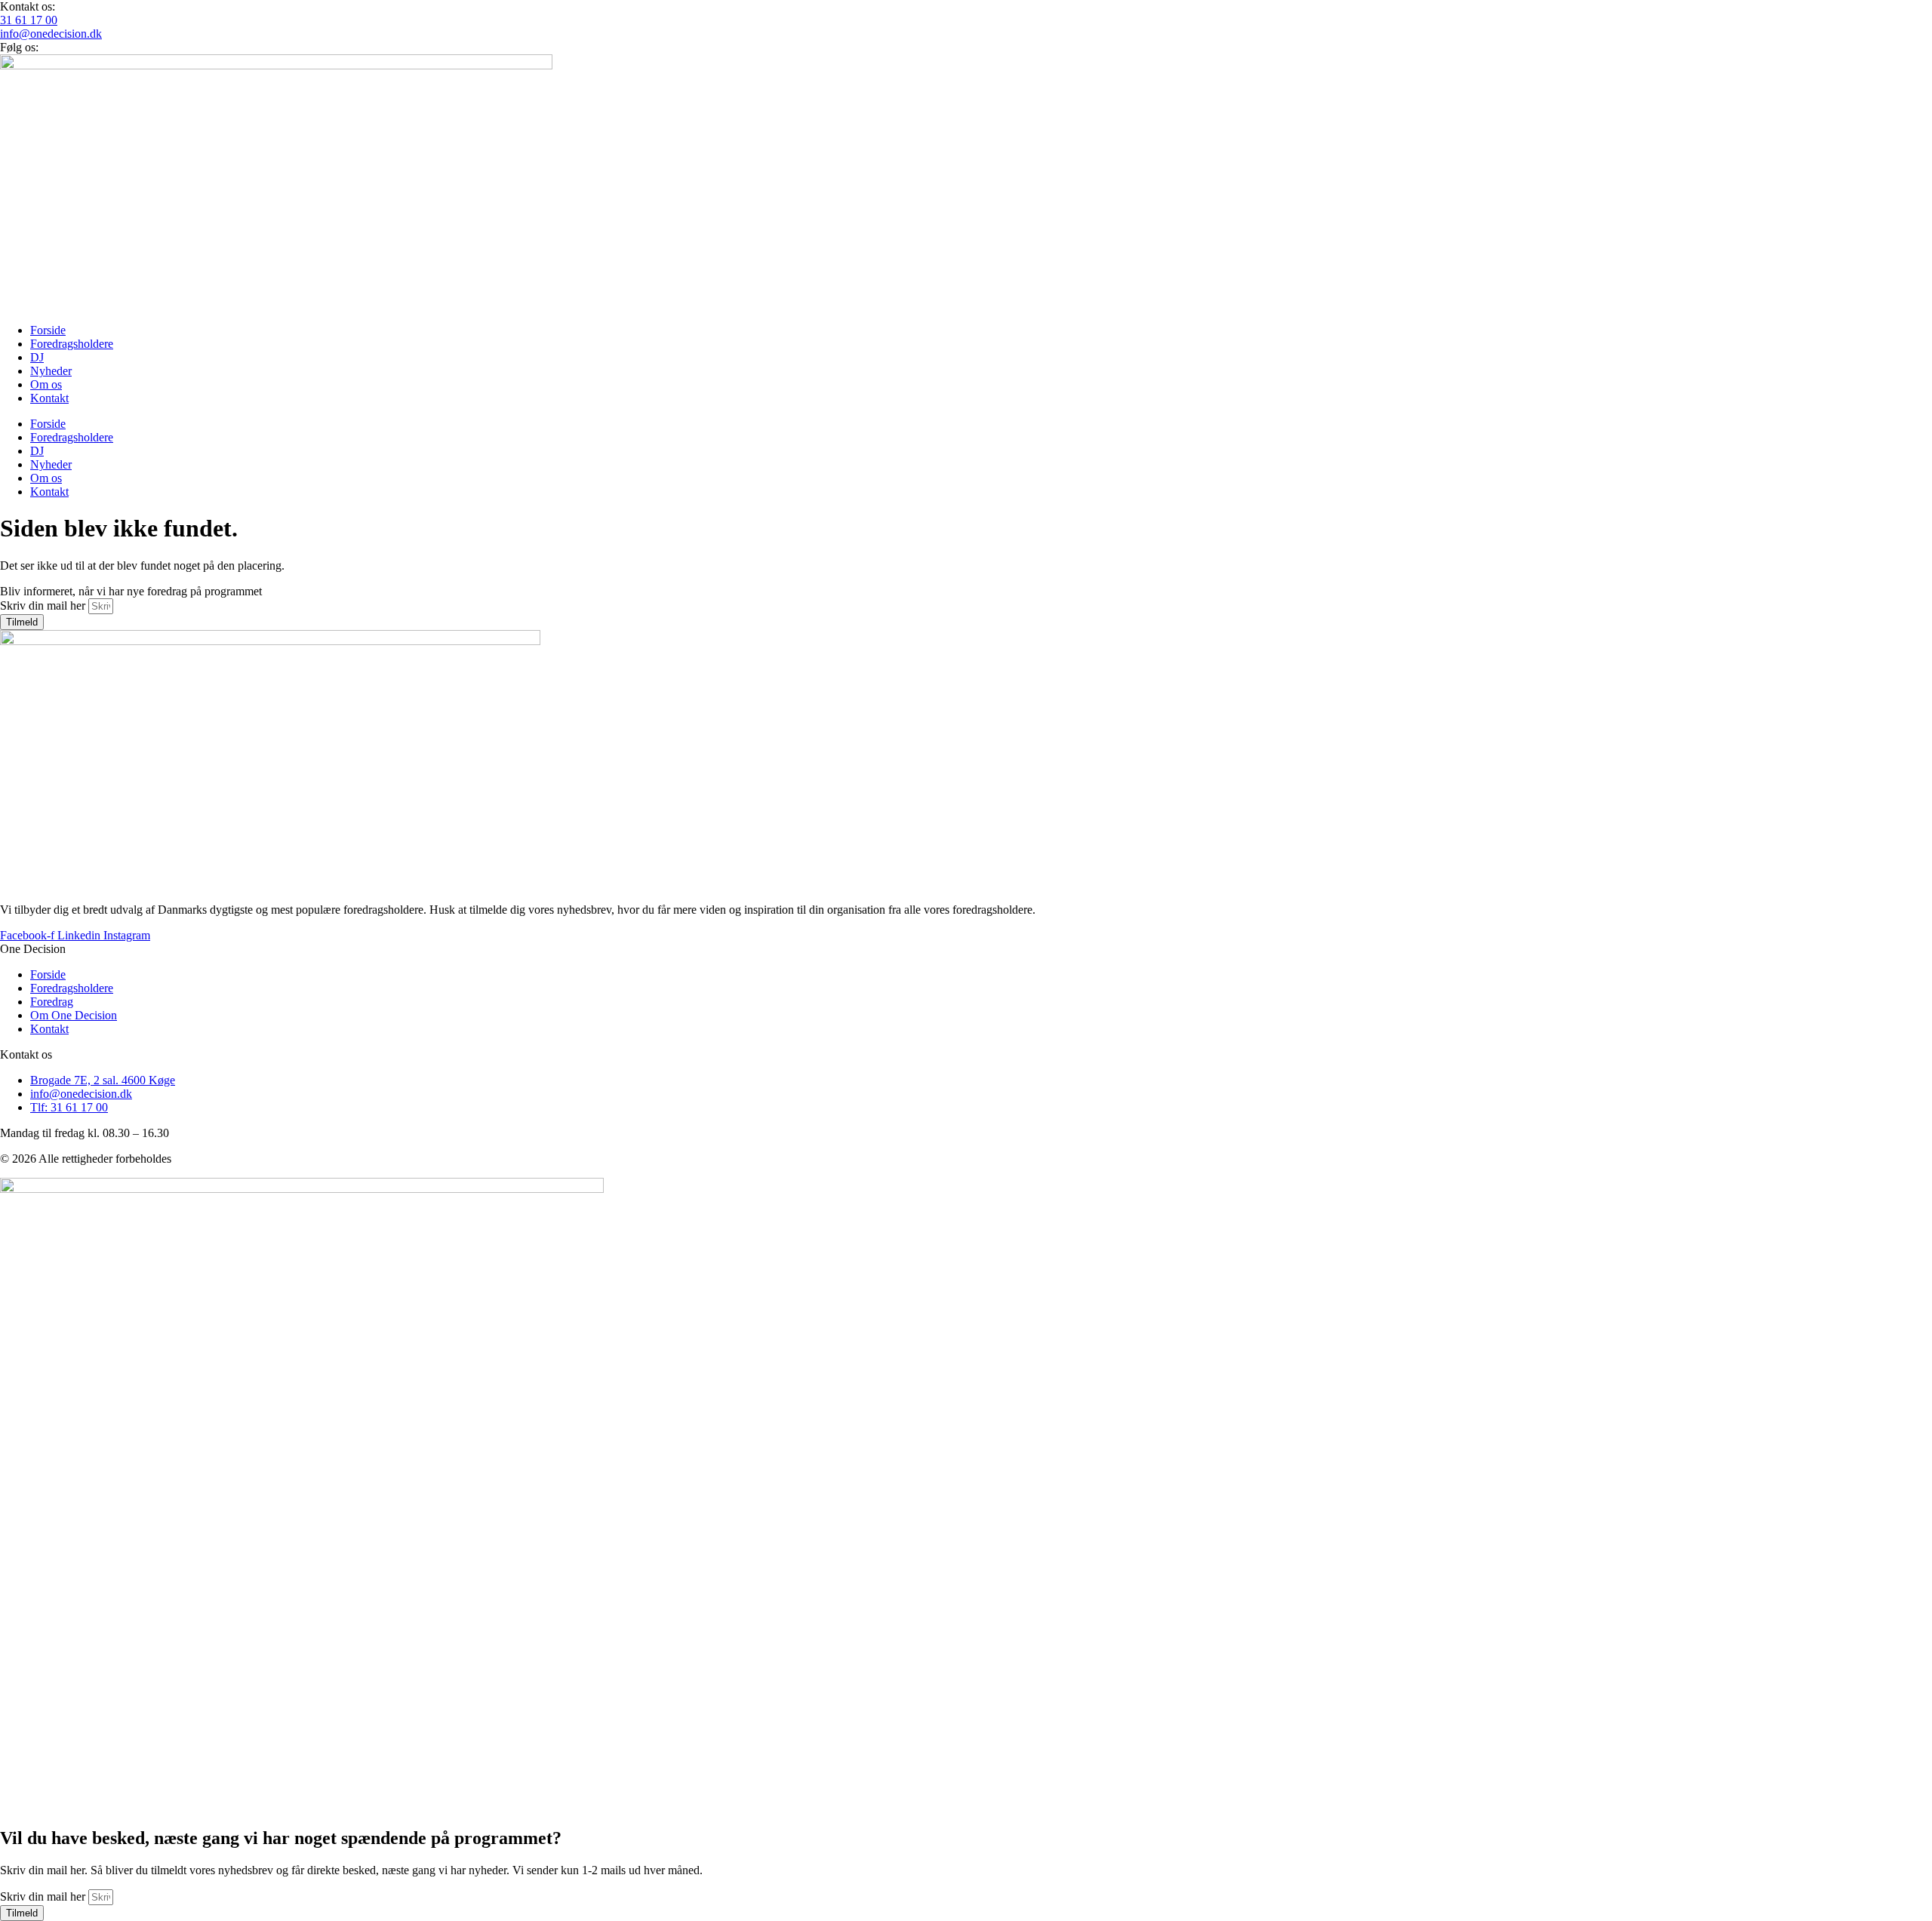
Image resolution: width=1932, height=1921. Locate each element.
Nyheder (51, 371)
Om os (46, 384)
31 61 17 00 (29, 20)
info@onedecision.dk (51, 34)
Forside (48, 330)
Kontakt (49, 398)
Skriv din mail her (44, 605)
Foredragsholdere (72, 344)
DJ (37, 357)
